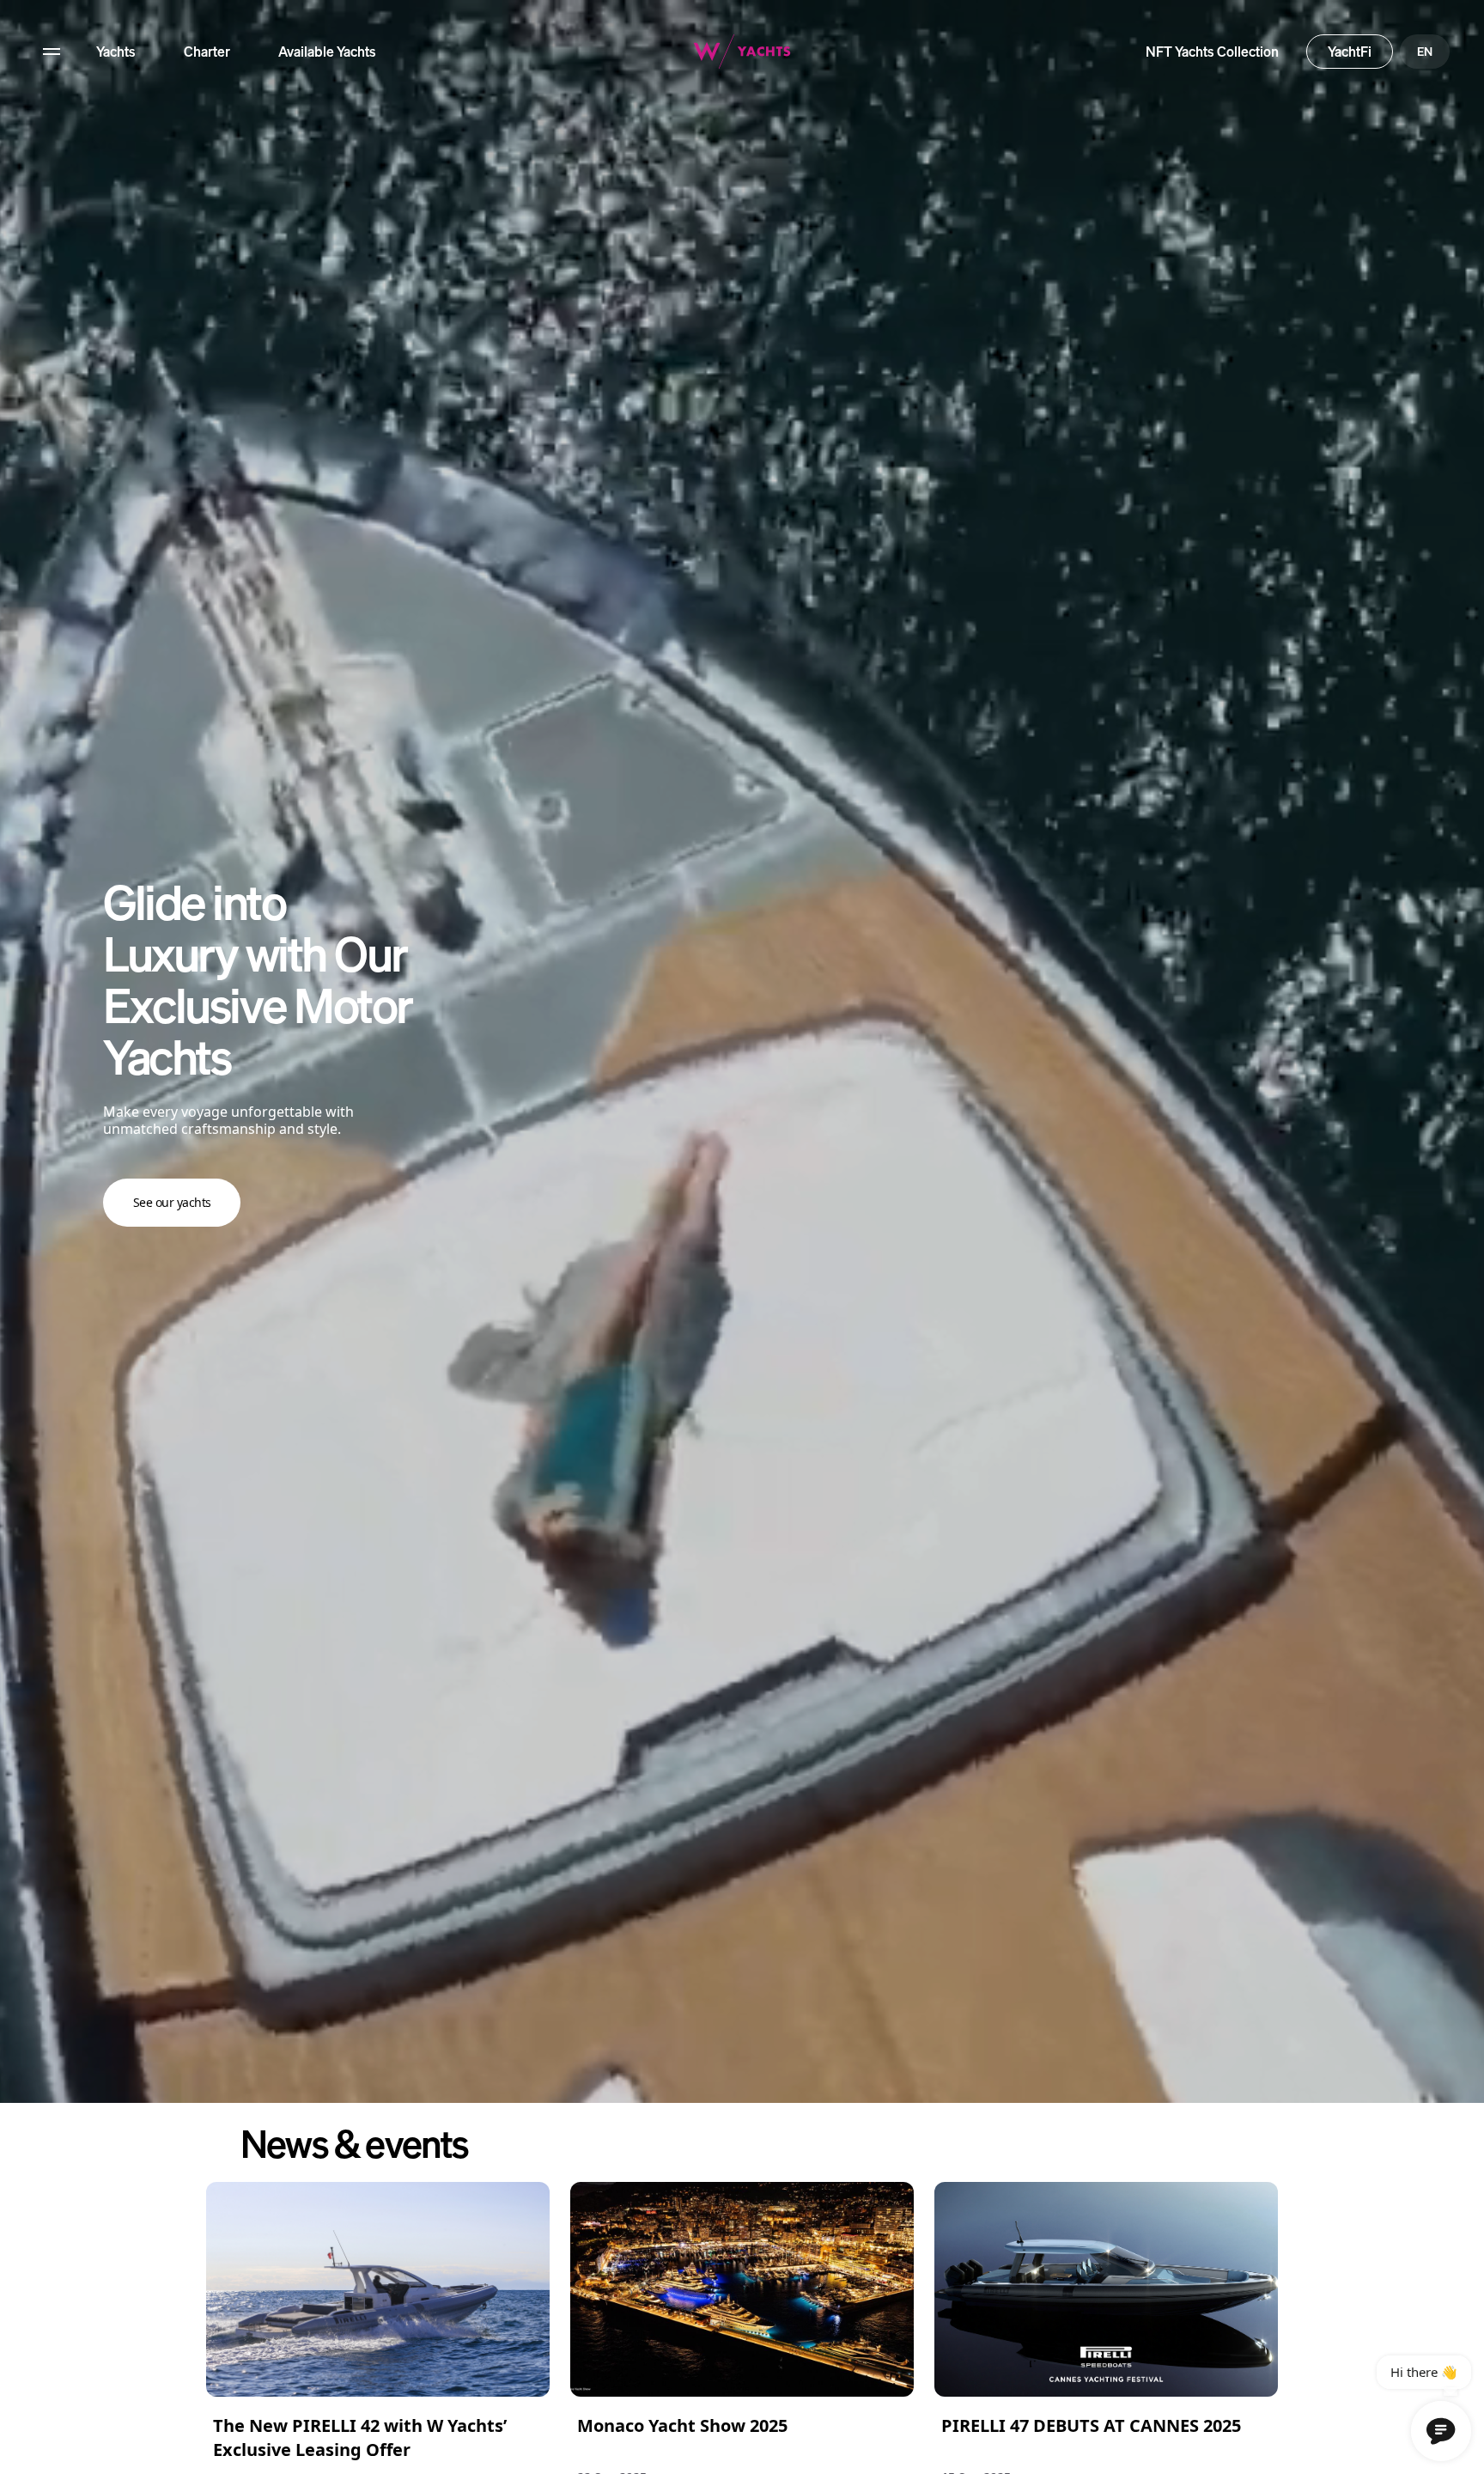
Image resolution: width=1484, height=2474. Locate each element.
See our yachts (172, 1202)
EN (1425, 51)
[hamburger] (52, 52)
